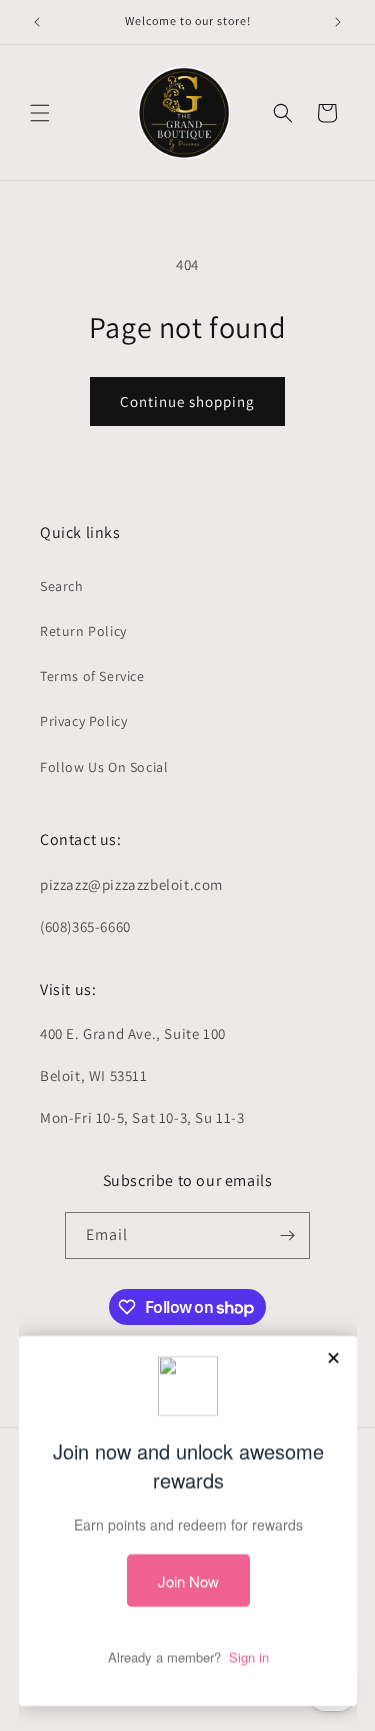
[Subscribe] (287, 1235)
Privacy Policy (83, 721)
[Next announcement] (338, 22)
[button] (40, 113)
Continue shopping (187, 401)
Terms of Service (92, 676)
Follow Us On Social (104, 767)
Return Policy (83, 631)
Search (62, 586)
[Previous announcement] (37, 22)
